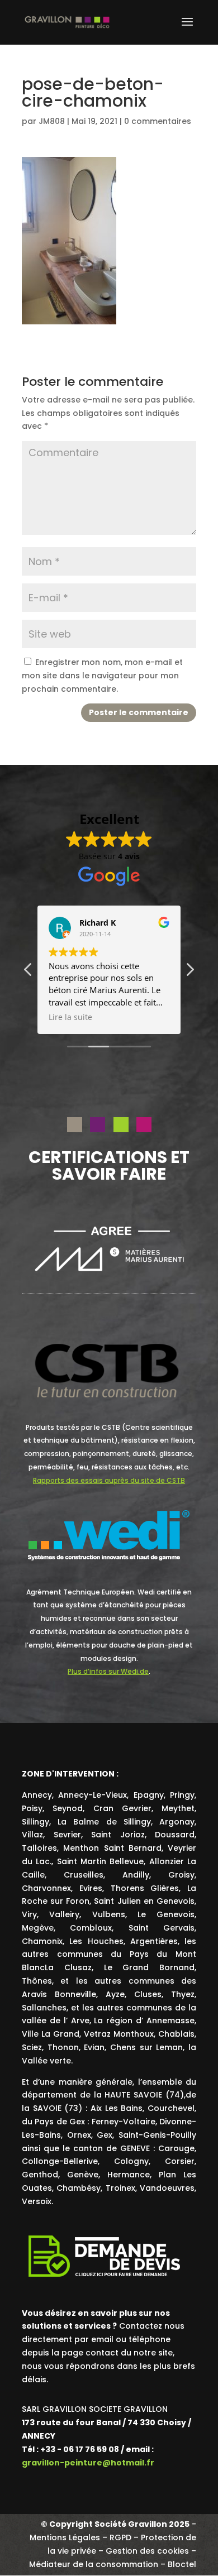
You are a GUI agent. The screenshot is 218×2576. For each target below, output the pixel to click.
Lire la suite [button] (70, 1017)
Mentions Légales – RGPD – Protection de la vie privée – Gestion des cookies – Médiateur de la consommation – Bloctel (113, 2551)
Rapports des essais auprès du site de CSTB (109, 1480)
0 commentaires (158, 121)
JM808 (52, 121)
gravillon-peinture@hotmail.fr (88, 2463)
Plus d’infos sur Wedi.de (108, 1671)
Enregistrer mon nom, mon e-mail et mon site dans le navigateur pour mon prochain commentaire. (102, 676)
